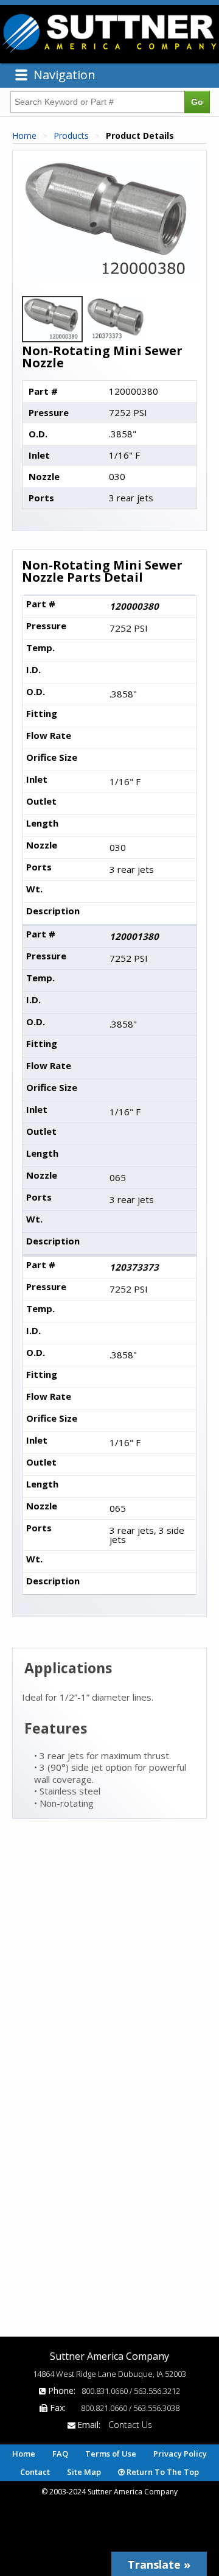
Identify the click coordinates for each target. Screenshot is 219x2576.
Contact (35, 2472)
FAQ (60, 2454)
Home (24, 136)
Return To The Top (162, 2472)
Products (71, 136)
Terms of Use (111, 2454)
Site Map (84, 2472)
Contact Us (130, 2425)
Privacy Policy (180, 2454)
